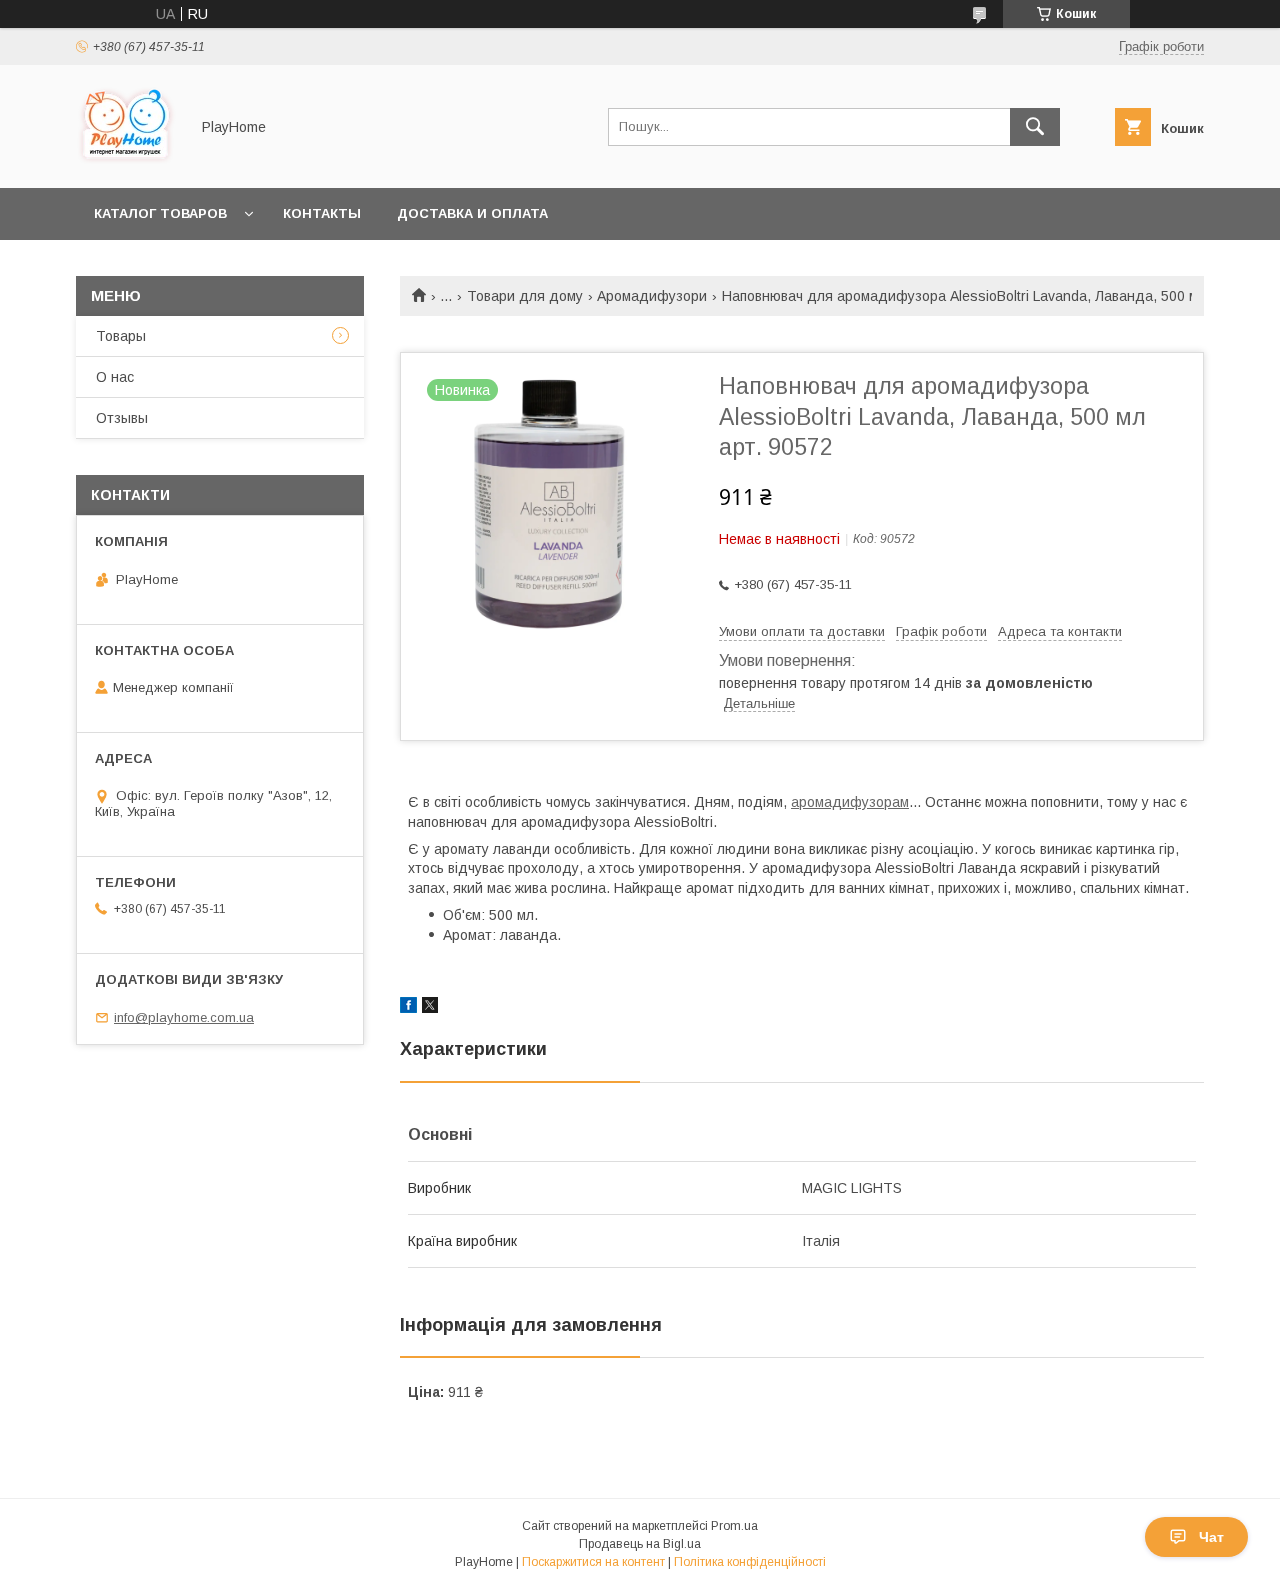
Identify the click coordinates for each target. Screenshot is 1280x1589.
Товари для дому (525, 296)
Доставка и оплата (472, 213)
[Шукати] (1035, 127)
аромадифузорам (850, 802)
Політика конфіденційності (750, 1562)
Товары (121, 336)
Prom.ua (734, 1526)
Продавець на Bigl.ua (640, 1544)
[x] (430, 1008)
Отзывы (122, 418)
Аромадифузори (652, 296)
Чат (1211, 1537)
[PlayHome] (127, 162)
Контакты (322, 213)
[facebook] (408, 1008)
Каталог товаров (160, 213)
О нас (115, 377)
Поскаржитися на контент (593, 1562)
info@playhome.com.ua (184, 1017)
